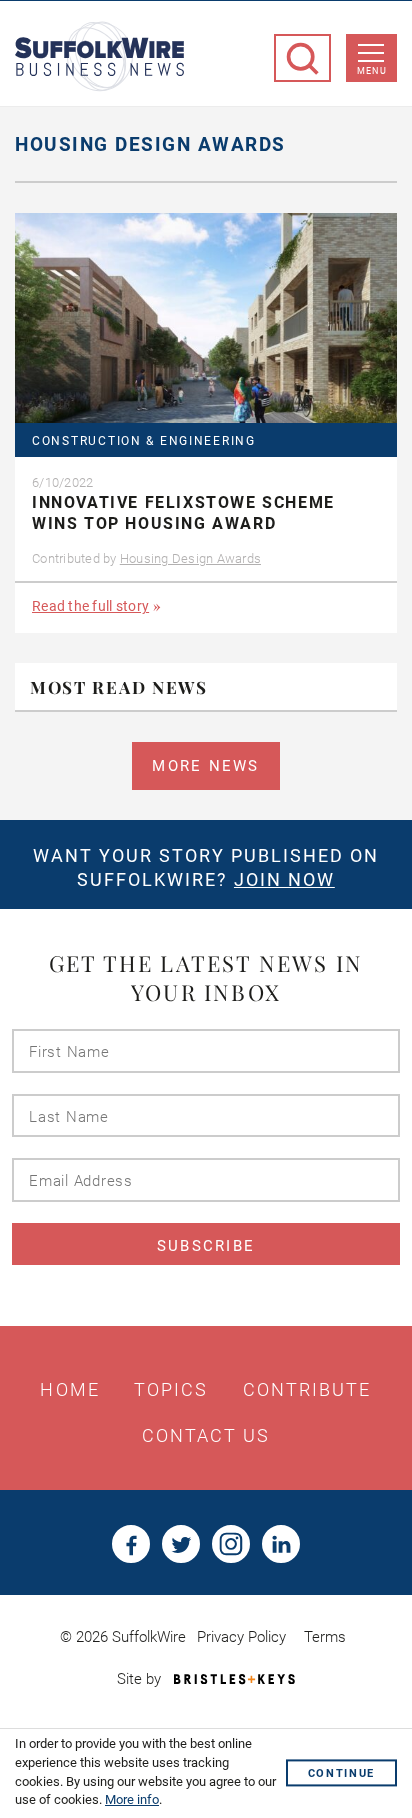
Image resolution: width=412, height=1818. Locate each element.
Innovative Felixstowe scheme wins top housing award (183, 513)
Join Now (284, 879)
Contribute (307, 1390)
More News (205, 766)
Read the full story (90, 606)
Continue (341, 1773)
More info (132, 1799)
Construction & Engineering (144, 441)
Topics (171, 1390)
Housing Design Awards (190, 558)
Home (69, 1390)
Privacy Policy (241, 1637)
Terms (325, 1637)
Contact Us (206, 1436)
